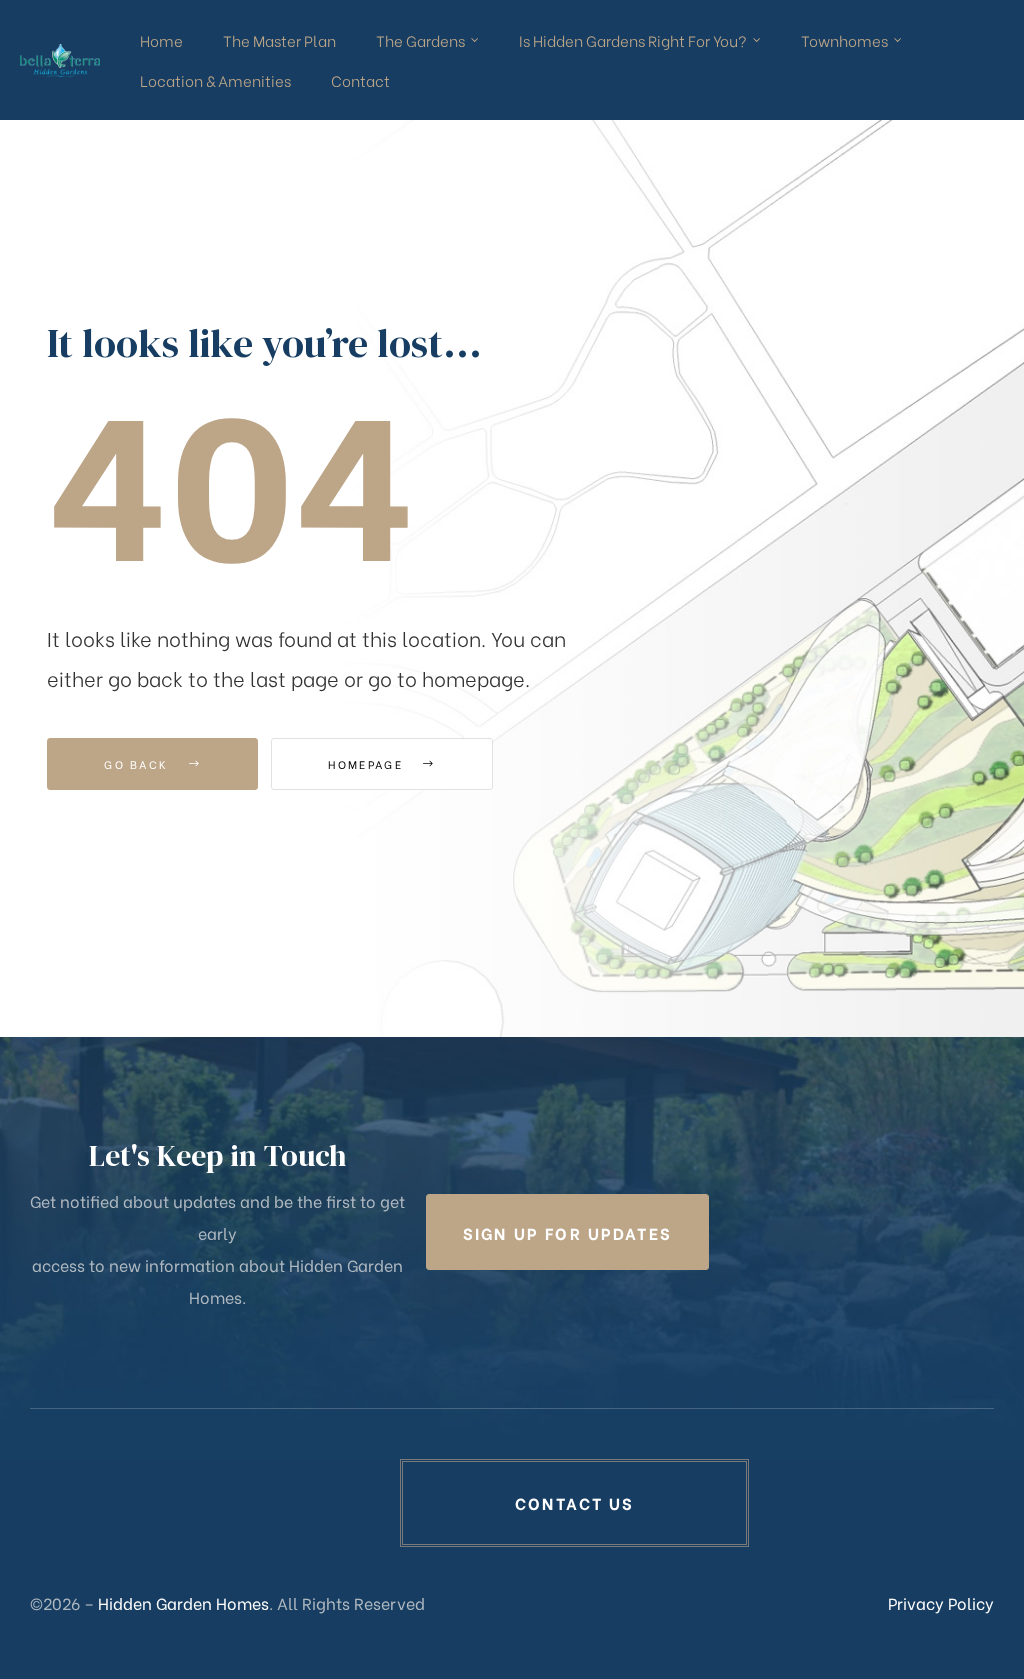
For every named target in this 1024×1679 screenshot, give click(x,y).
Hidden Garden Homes (183, 1602)
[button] (568, 1232)
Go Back (138, 764)
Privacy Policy (941, 1602)
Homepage (368, 764)
